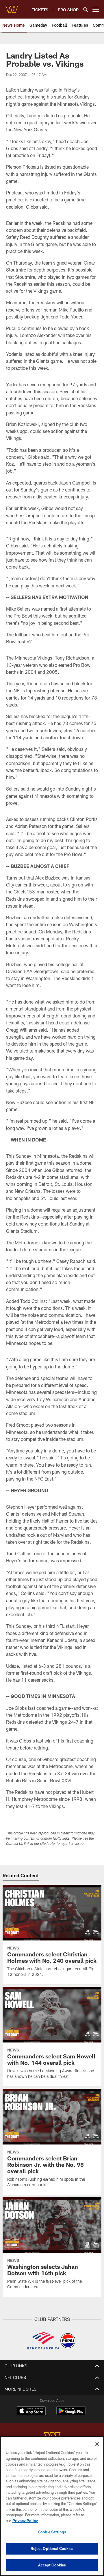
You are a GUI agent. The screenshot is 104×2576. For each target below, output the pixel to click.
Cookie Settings (52, 2532)
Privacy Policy (25, 2521)
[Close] (97, 2444)
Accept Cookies (52, 2565)
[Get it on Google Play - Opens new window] (71, 2414)
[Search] (86, 9)
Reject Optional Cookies (52, 2548)
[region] (52, 2506)
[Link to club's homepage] (12, 7)
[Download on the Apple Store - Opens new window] (31, 2411)
